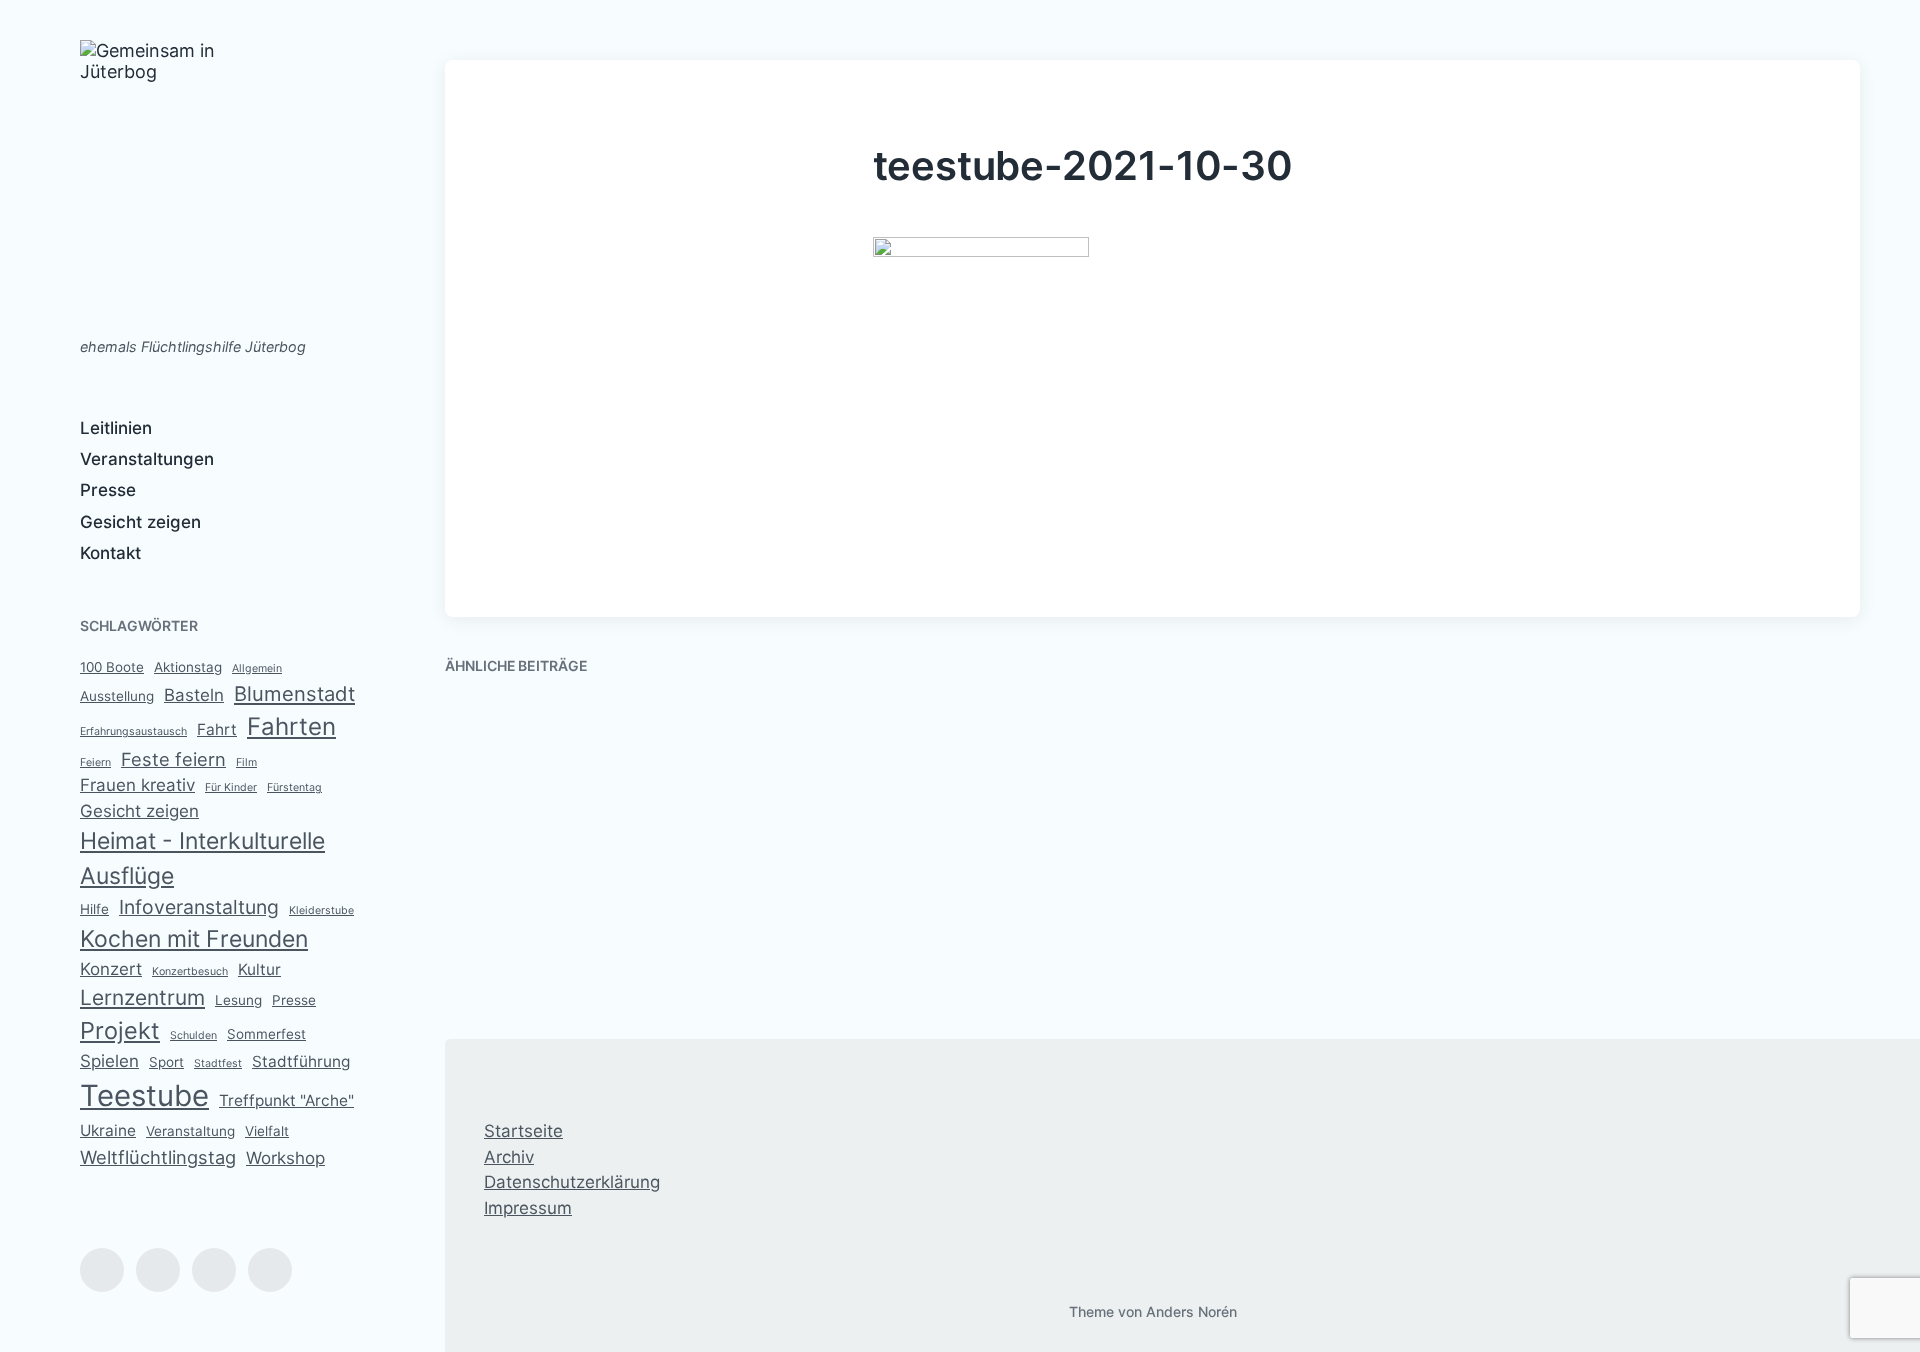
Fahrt (217, 729)
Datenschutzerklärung (572, 1182)
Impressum (528, 1208)
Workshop (285, 1158)
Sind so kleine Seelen (1294, 750)
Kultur (259, 969)
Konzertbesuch (190, 971)
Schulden (193, 1035)
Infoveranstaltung (199, 907)
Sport (166, 1062)
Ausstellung (117, 696)
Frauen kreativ (137, 785)
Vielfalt (267, 1131)
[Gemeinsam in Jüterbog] (177, 178)
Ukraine (108, 1130)
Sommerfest (266, 1034)
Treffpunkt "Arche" (286, 1100)
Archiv (509, 1157)
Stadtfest (218, 1063)
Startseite (523, 1131)
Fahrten (291, 726)
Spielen (109, 1061)
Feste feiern (173, 759)
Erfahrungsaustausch (133, 731)
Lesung (238, 1000)
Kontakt (110, 553)
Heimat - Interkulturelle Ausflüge (202, 858)
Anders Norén (1191, 1311)
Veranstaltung (190, 1131)
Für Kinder (231, 787)
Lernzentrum (142, 997)
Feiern (95, 762)
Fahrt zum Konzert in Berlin (594, 960)
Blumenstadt (294, 693)
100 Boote (112, 667)
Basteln (194, 695)
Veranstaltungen (147, 459)
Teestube (144, 1095)
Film (246, 762)
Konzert (111, 969)
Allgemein (257, 668)
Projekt (120, 1030)
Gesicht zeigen (140, 522)
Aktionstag (188, 667)
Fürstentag (294, 787)
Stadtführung (301, 1061)
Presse (108, 490)
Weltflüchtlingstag (158, 1157)
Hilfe (94, 909)
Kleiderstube (321, 910)
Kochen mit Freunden (194, 939)
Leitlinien (116, 428)
